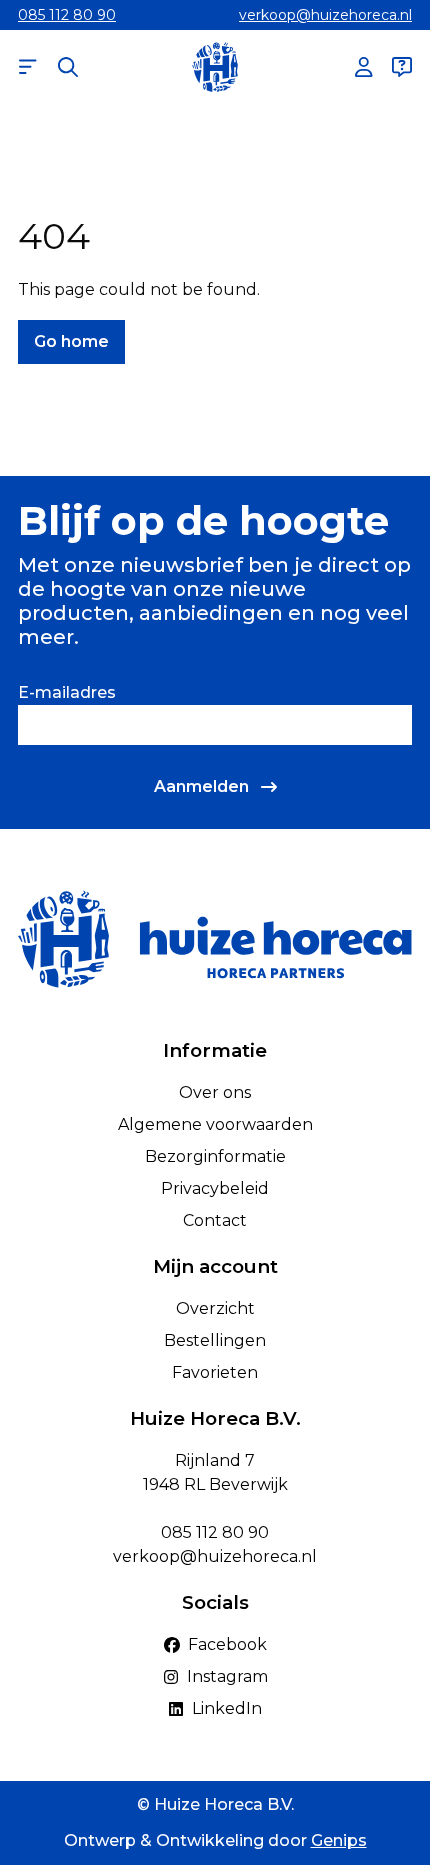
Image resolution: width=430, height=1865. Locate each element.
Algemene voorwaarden (215, 1124)
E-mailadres (67, 692)
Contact (215, 1220)
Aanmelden (201, 786)
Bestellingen (215, 1340)
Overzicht (215, 1308)
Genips (339, 1840)
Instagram (227, 1676)
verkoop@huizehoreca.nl (325, 15)
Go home (71, 341)
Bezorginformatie (215, 1156)
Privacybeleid (215, 1188)
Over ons (215, 1092)
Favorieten (215, 1372)
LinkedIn (227, 1708)
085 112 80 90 (67, 15)
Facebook (227, 1644)
